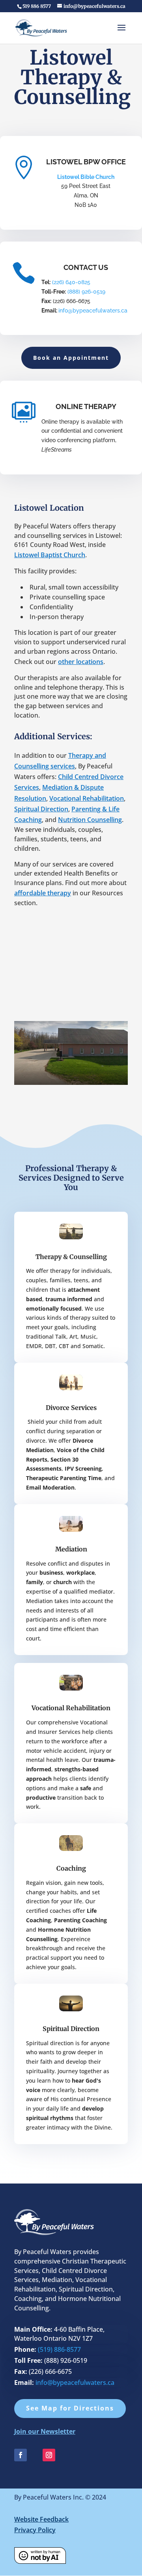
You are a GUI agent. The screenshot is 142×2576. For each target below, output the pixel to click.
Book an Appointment (71, 358)
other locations (81, 662)
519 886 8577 (37, 6)
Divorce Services (71, 1408)
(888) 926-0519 (86, 292)
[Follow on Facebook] (21, 2455)
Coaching (71, 1868)
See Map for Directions (70, 2408)
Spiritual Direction (41, 809)
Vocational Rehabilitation (87, 798)
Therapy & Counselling (71, 1257)
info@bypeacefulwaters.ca (93, 311)
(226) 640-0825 (70, 282)
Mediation (71, 1549)
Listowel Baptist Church (50, 555)
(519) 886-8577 (59, 2349)
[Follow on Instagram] (49, 2455)
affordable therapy (43, 893)
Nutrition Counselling (90, 820)
